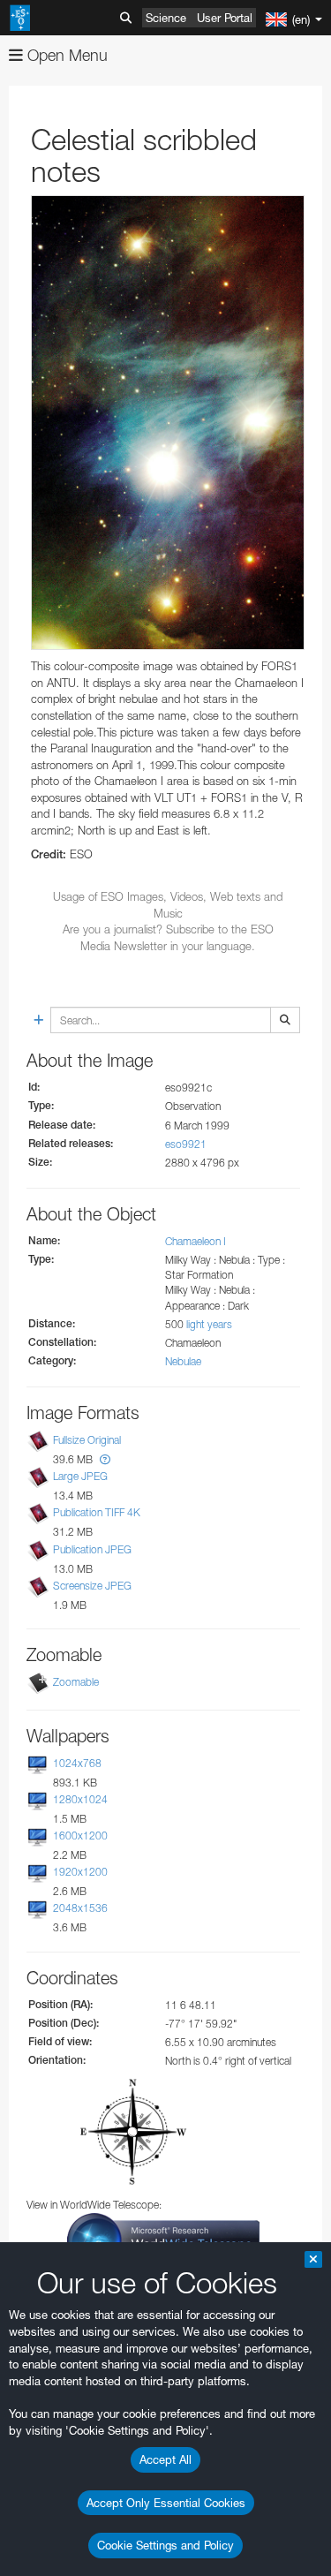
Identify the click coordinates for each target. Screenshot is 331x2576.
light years (209, 1324)
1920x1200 (80, 1872)
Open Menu (65, 55)
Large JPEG (80, 1476)
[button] (105, 1459)
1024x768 (77, 1763)
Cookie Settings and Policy (165, 2545)
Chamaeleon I (196, 1241)
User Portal (225, 18)
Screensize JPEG (92, 1586)
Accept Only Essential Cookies (166, 2503)
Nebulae (183, 1361)
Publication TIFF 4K (97, 1513)
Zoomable (76, 1682)
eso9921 (186, 1144)
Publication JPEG (92, 1549)
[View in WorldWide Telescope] (163, 2239)
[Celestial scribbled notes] (168, 423)
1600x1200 (80, 1836)
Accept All (165, 2459)
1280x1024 (80, 1799)
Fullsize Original (87, 1440)
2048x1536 (80, 1908)
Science (166, 18)
